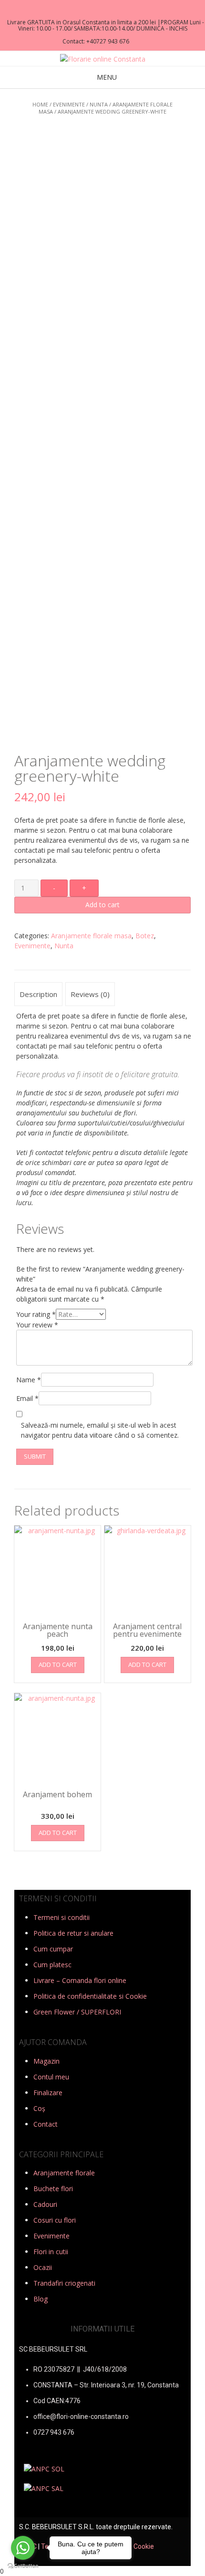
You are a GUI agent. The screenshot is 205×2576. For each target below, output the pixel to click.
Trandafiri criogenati (64, 2283)
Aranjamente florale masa (91, 936)
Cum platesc (52, 1965)
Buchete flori (53, 2189)
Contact (46, 2124)
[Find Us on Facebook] (100, 10)
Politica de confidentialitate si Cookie (90, 1996)
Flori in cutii (51, 2252)
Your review (37, 1325)
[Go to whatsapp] (23, 2548)
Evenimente (69, 104)
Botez (145, 936)
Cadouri (45, 2204)
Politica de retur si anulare (73, 1933)
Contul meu (51, 2077)
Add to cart (102, 905)
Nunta (99, 104)
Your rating (36, 1314)
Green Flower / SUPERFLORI (77, 2012)
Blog (41, 2299)
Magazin (46, 2061)
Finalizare (48, 2093)
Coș (39, 2108)
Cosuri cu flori (55, 2220)
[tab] (38, 994)
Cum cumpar (53, 1949)
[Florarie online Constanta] (103, 59)
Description (38, 994)
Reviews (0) (90, 994)
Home (40, 104)
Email (27, 1398)
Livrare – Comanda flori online (80, 1980)
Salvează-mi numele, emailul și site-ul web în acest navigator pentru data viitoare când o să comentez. (100, 1430)
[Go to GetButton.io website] (23, 2566)
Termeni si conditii (61, 1917)
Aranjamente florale (64, 2173)
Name (29, 1380)
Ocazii (43, 2267)
